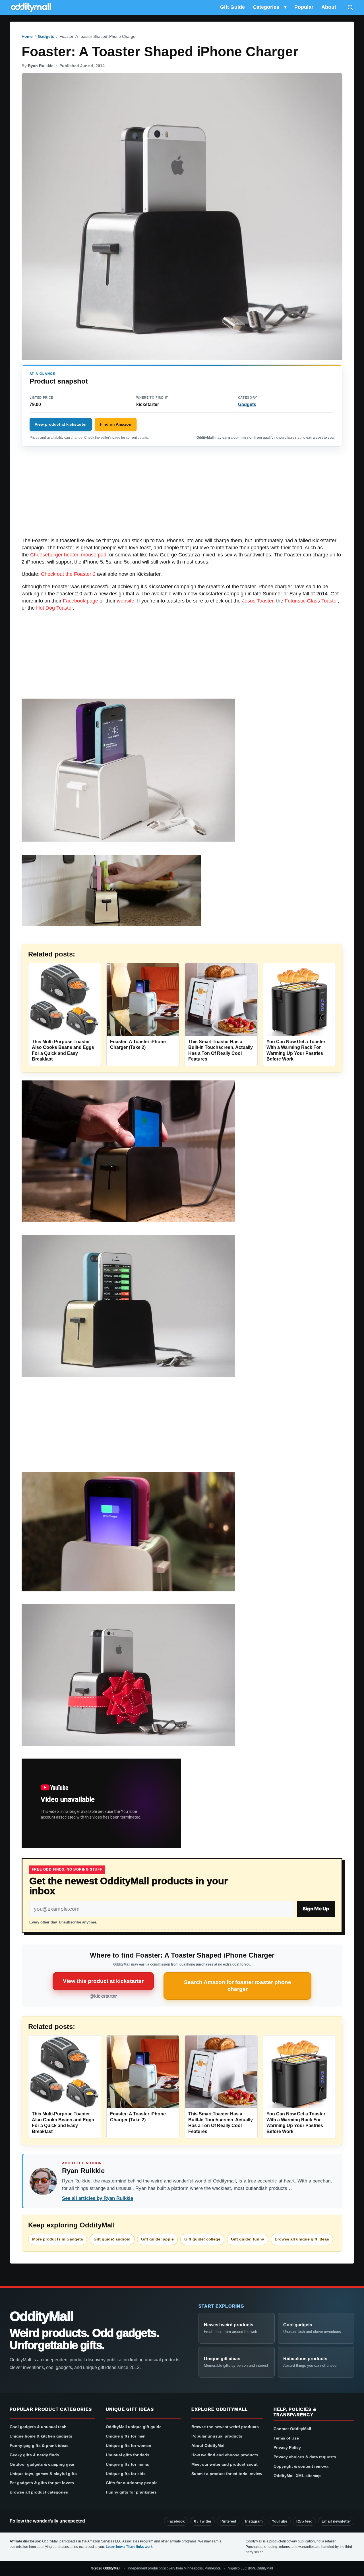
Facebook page (80, 601)
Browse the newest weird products (225, 2427)
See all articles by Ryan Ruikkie (98, 2198)
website (126, 601)
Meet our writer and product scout (225, 2464)
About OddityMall (208, 2445)
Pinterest (228, 2521)
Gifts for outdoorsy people (132, 2483)
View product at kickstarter (61, 424)
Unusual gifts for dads (128, 2455)
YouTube (280, 2521)
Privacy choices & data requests (305, 2457)
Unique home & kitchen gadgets (41, 2436)
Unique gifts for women (129, 2445)
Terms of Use (286, 2438)
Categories (266, 7)
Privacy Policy (287, 2447)
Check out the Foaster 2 (68, 574)
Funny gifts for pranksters (131, 2492)
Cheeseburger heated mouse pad (68, 555)
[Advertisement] (182, 495)
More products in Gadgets (58, 2239)
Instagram (254, 2521)
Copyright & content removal (302, 2466)
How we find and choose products (225, 2455)
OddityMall (41, 2316)
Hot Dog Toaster (54, 608)
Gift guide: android (112, 2239)
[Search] (350, 7)
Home (27, 36)
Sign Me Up (316, 1909)
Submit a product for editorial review (227, 2474)
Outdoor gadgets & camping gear (42, 2464)
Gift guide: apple (157, 2239)
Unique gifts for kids (126, 2474)
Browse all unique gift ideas (302, 2239)
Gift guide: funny (248, 2239)
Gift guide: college (202, 2239)
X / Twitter (202, 2521)
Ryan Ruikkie (41, 66)
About (329, 7)
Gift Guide (232, 7)
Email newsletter (336, 2521)
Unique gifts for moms (127, 2464)
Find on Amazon (116, 424)
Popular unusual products (217, 2436)
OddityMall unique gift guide (134, 2427)
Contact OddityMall (292, 2429)
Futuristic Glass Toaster (311, 601)
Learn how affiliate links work (129, 2547)
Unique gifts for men (126, 2436)
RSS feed (304, 2521)
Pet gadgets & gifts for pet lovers (42, 2483)
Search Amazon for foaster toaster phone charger (238, 1986)
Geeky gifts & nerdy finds (34, 2455)
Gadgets (46, 36)
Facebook (176, 2521)
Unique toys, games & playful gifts (43, 2474)
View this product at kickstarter (103, 1981)
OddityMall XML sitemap (297, 2476)
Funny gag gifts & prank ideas (39, 2445)
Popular (304, 7)
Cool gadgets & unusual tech (38, 2427)
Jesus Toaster (258, 601)
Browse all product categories (39, 2492)
